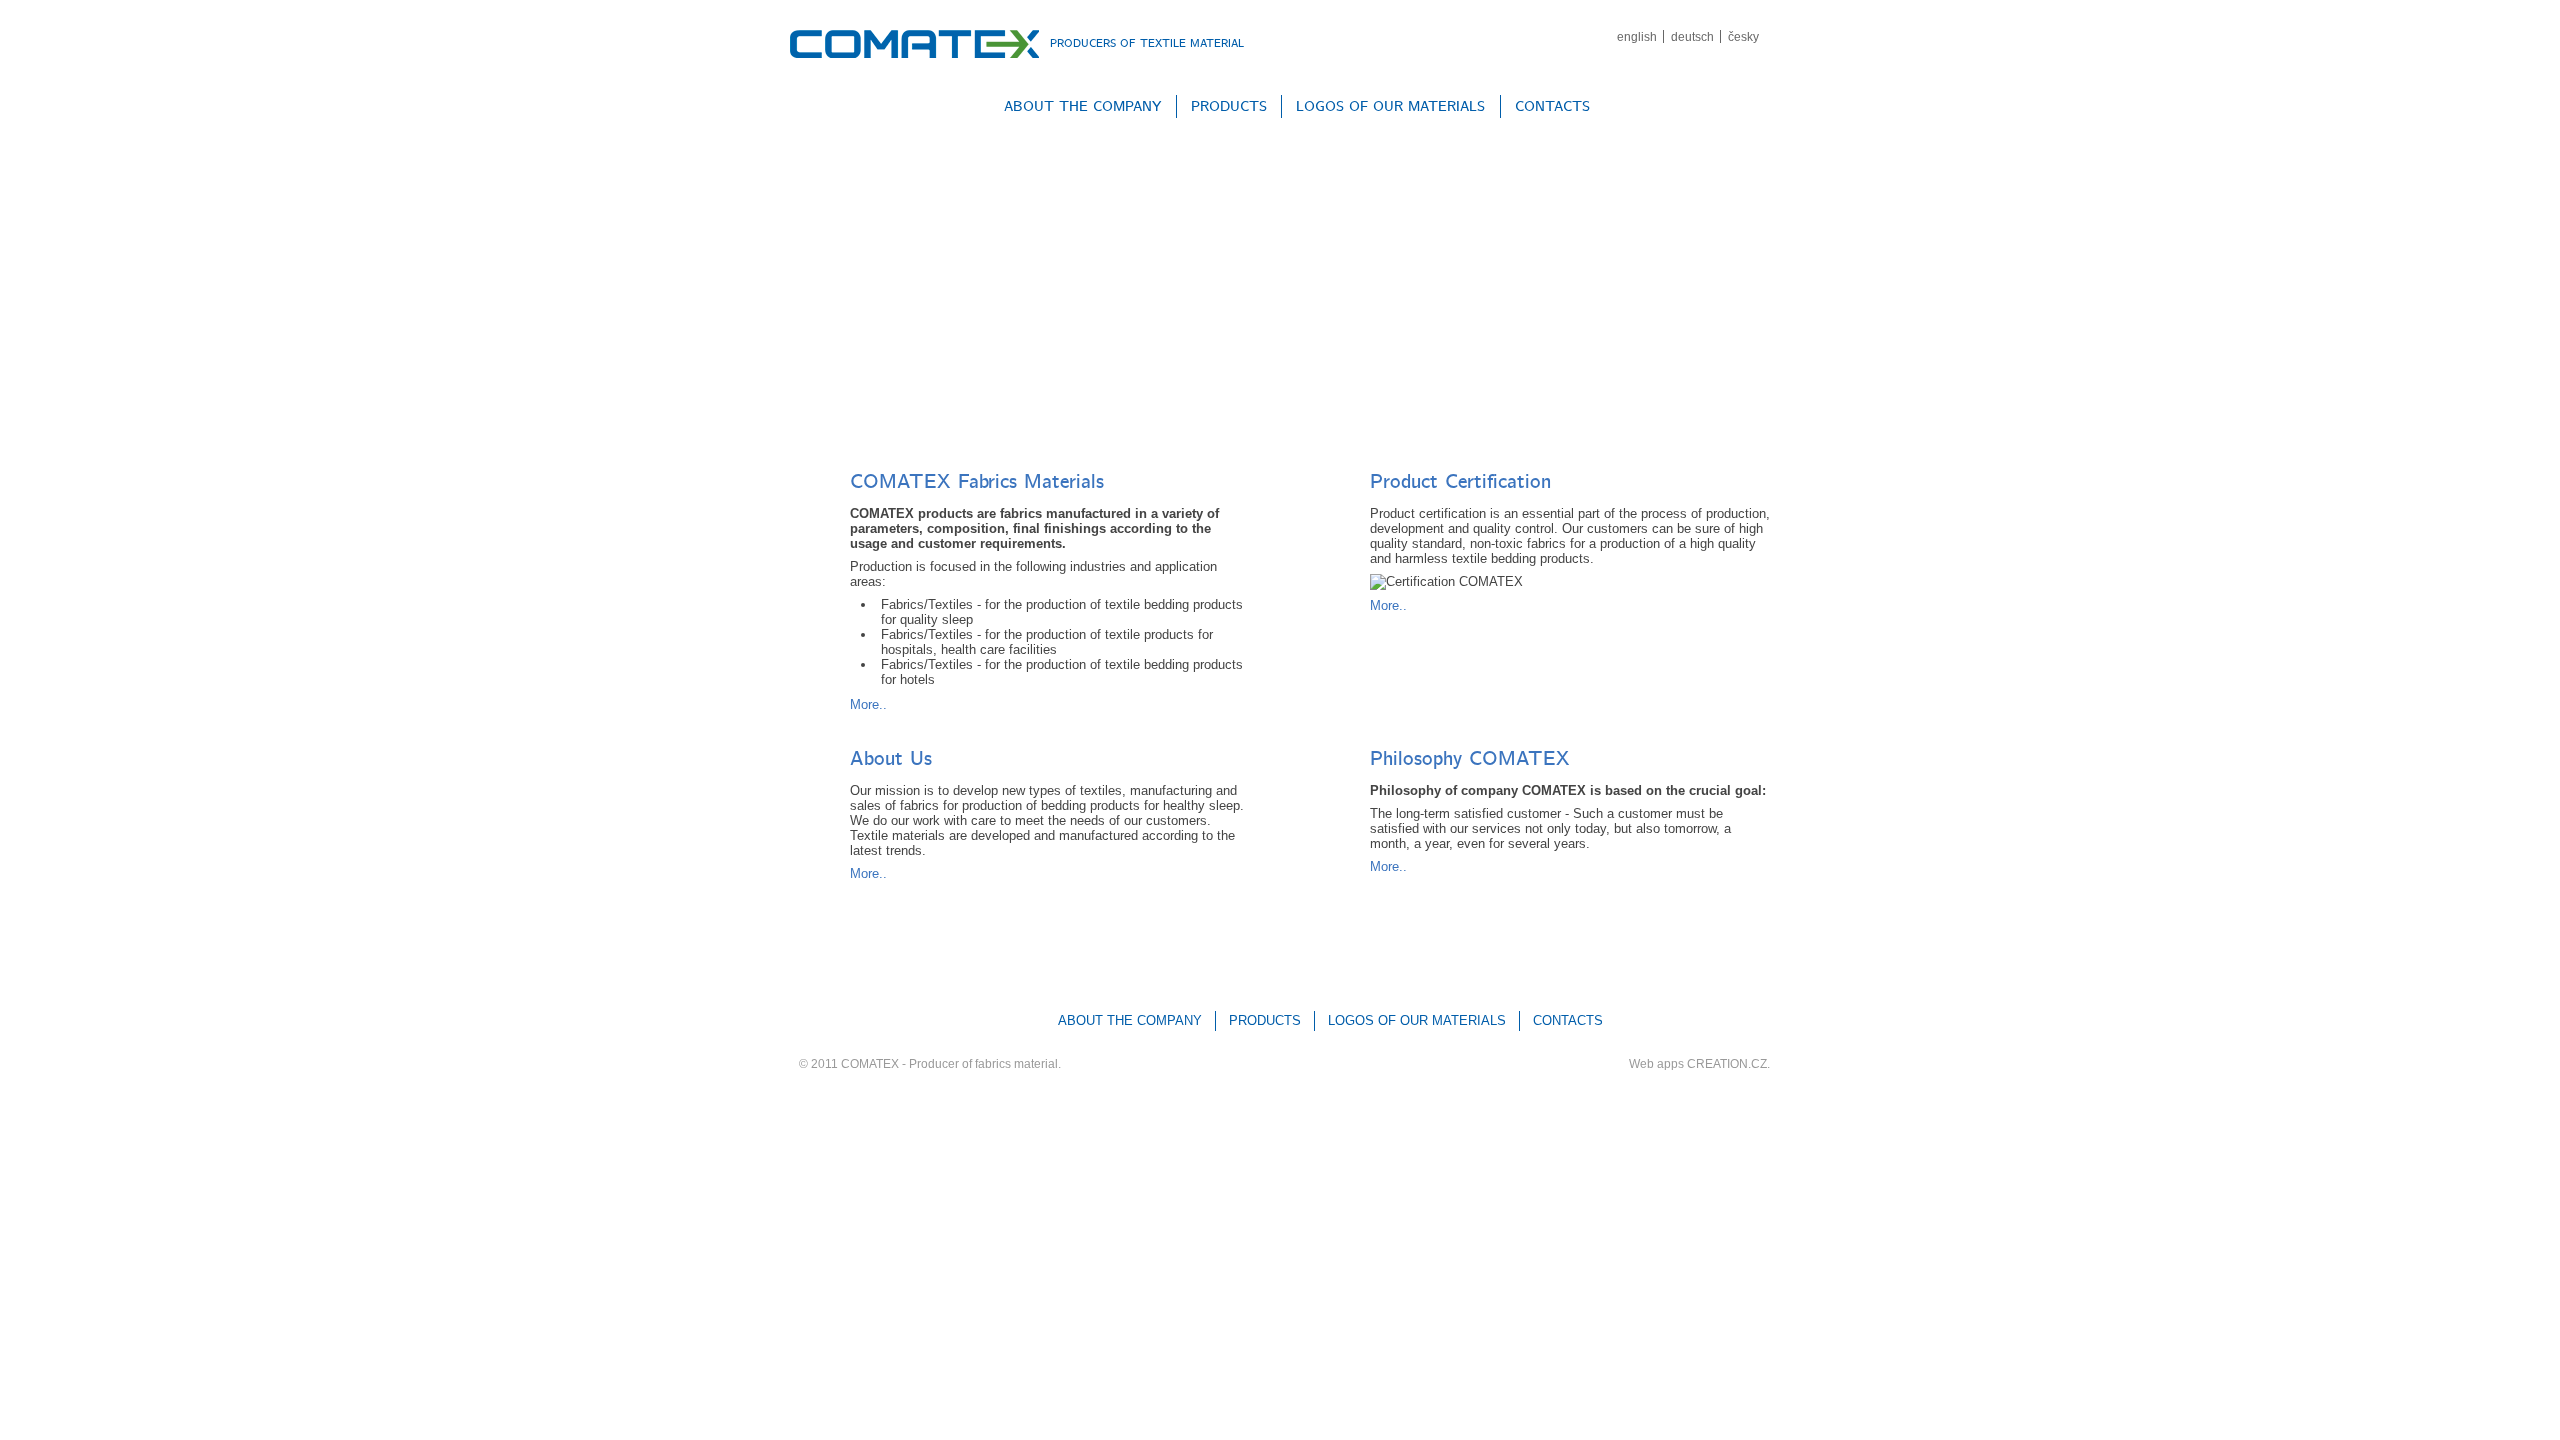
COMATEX (870, 1063)
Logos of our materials (1390, 106)
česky (1743, 36)
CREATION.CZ (1727, 1063)
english (1637, 36)
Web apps (1656, 1063)
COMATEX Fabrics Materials (977, 482)
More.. (868, 704)
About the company (1082, 106)
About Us (891, 759)
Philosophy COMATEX (1470, 759)
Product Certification (1460, 482)
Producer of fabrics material (983, 1063)
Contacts (1552, 106)
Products (1229, 106)
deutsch (1692, 36)
